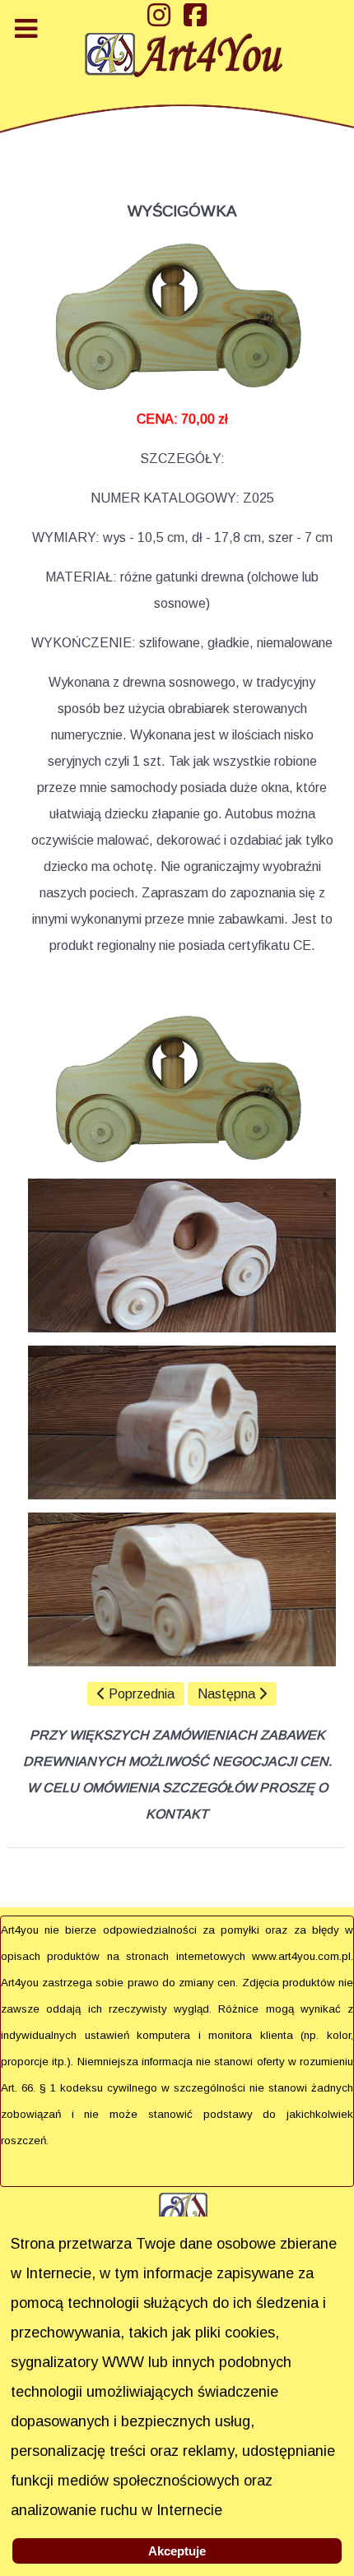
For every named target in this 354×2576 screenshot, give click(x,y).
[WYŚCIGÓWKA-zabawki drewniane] (182, 316)
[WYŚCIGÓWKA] (182, 1089)
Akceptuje (177, 2551)
